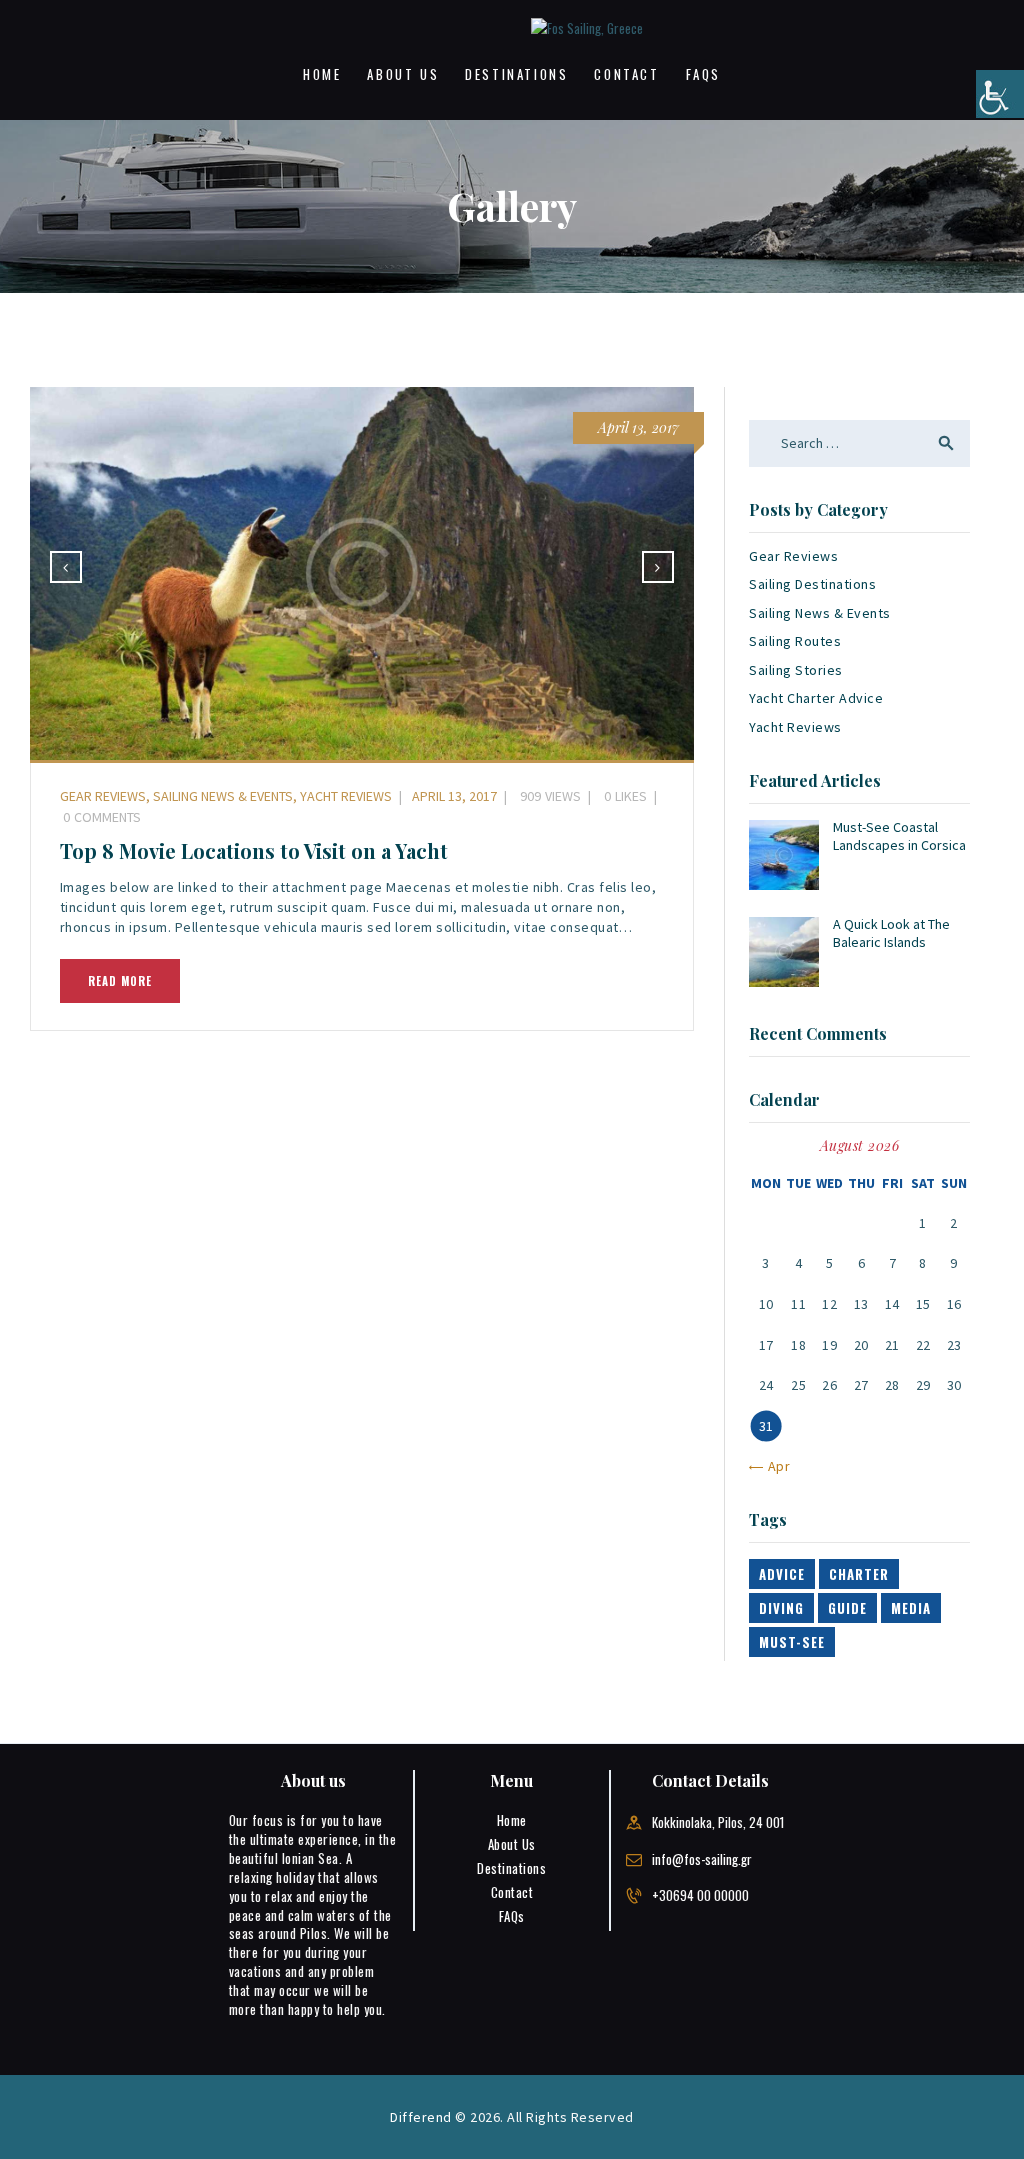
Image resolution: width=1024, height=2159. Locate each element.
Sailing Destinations (812, 584)
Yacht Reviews (346, 796)
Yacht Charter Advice (816, 698)
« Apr (774, 1466)
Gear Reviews (103, 796)
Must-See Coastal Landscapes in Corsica (899, 836)
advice (782, 1574)
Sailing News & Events (223, 796)
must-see (792, 1642)
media (911, 1608)
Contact (512, 1892)
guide (847, 1608)
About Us (512, 1844)
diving (781, 1608)
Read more (120, 981)
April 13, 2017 (638, 427)
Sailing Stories (796, 670)
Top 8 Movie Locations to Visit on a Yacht (254, 851)
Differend (421, 2117)
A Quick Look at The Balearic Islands (891, 933)
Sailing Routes (795, 641)
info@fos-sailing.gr (702, 1859)
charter (859, 1574)
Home (512, 1820)
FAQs (512, 1916)
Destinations (511, 1868)
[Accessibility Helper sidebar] (1000, 94)
